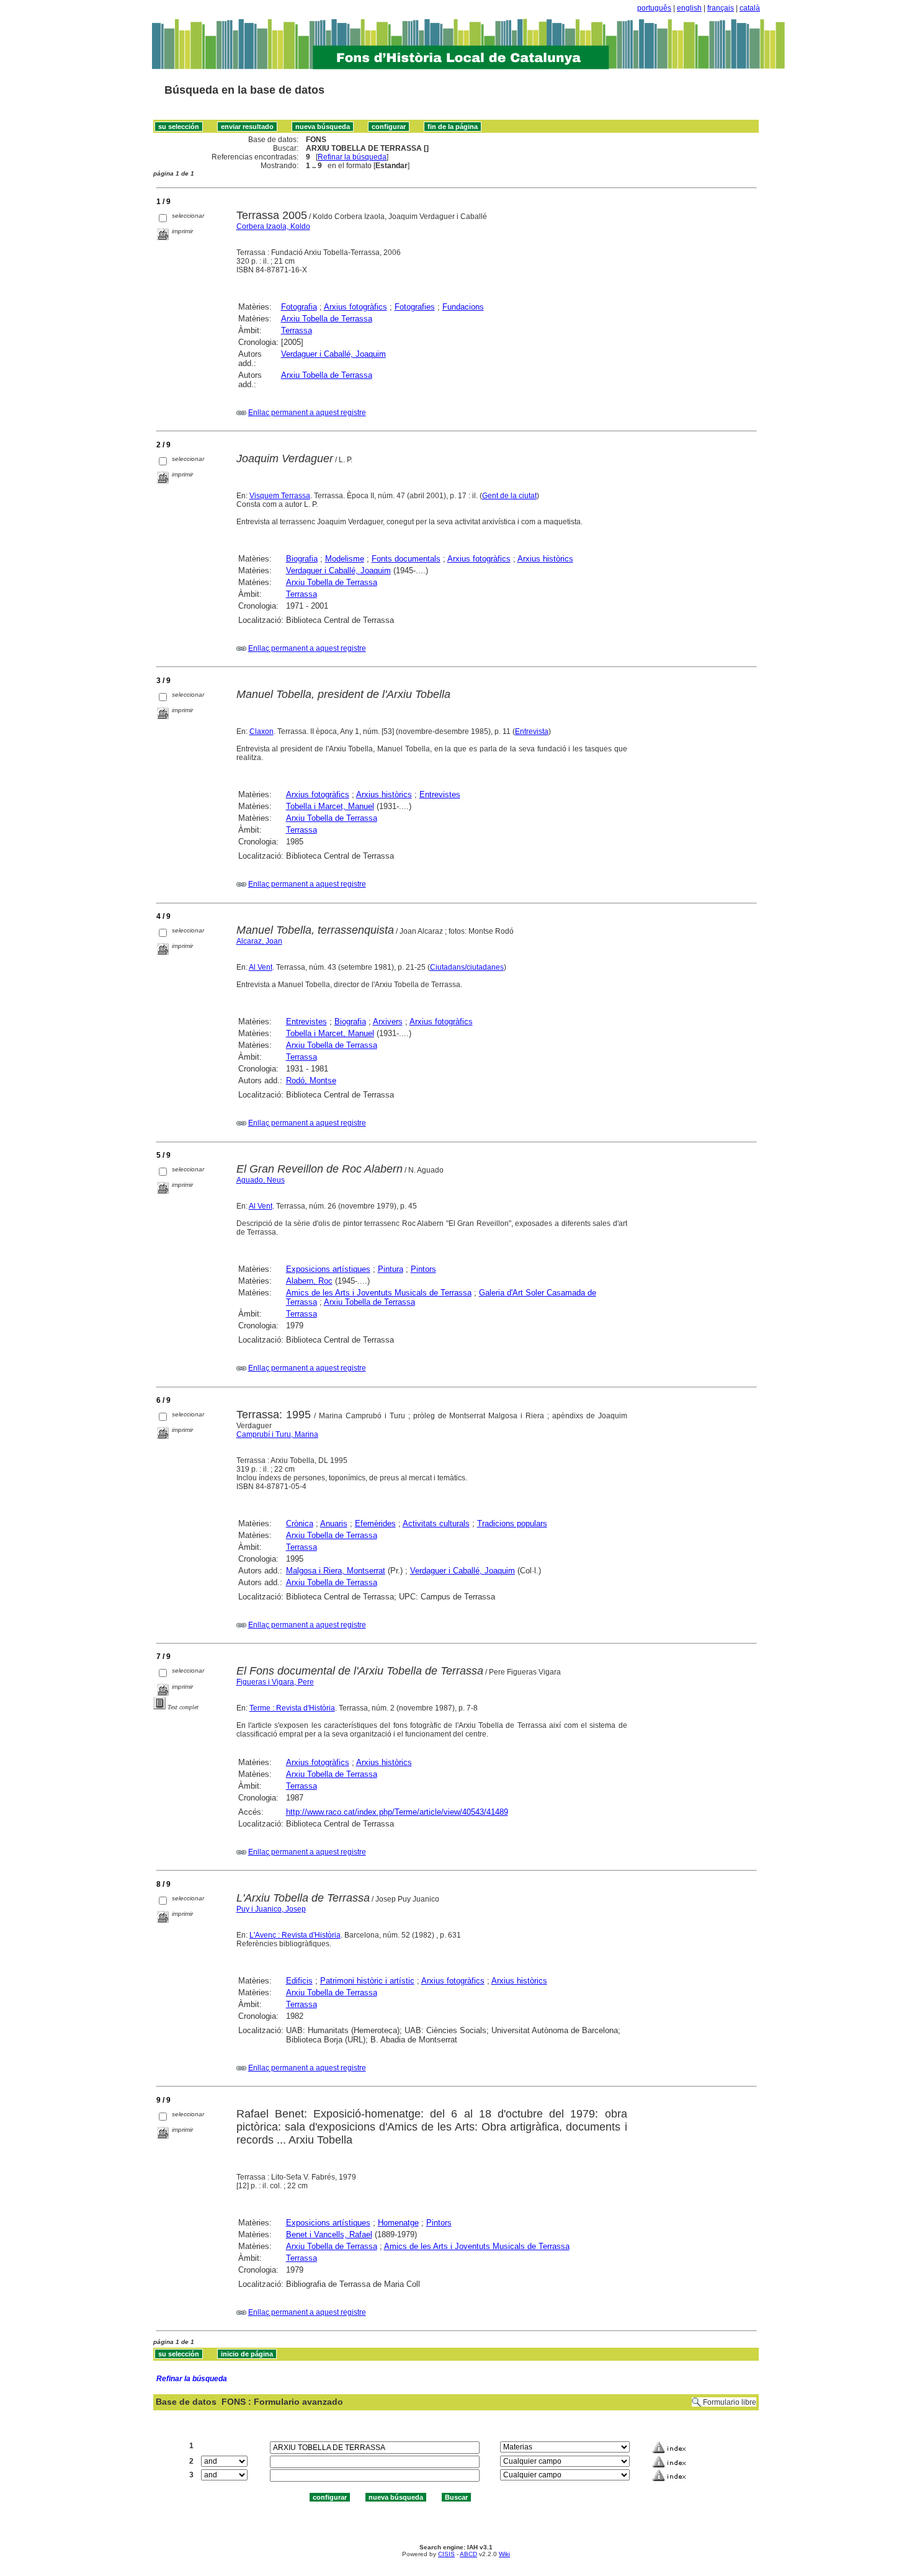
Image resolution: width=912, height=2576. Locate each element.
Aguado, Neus (261, 1180)
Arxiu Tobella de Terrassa (327, 319)
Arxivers (388, 1022)
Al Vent (261, 967)
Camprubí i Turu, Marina (277, 1434)
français (721, 8)
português (654, 8)
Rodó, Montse (311, 1080)
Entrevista (532, 731)
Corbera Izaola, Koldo (273, 226)
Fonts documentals (406, 559)
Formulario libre (730, 2402)
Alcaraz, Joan (259, 941)
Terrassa (297, 330)
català (750, 8)
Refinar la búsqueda (352, 157)
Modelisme (345, 559)
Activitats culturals (436, 1523)
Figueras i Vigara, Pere (275, 1682)
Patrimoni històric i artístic (367, 1981)
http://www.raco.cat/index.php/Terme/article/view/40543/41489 (397, 1812)
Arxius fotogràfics (355, 307)
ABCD (468, 2554)
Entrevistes (440, 794)
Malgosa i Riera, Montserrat (336, 1571)
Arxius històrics (545, 559)
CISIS (446, 2554)
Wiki (504, 2554)
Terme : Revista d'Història (292, 1708)
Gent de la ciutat (509, 496)
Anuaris (334, 1523)
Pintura (391, 1269)
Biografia (302, 559)
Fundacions (463, 307)
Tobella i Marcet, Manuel (330, 806)
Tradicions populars (512, 1523)
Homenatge (398, 2223)
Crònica (300, 1523)
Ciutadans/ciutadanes (467, 967)
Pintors (423, 1269)
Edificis (299, 1981)
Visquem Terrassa (280, 496)
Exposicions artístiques (328, 1269)
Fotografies (415, 307)
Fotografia (299, 307)
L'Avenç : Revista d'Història (295, 1935)
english (689, 8)
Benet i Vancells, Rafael (329, 2234)
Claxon (262, 731)
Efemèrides (375, 1523)
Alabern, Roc (309, 1281)
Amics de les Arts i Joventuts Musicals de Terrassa (379, 1293)
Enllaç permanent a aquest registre (307, 413)
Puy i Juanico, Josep (271, 1909)
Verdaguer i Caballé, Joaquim (333, 354)
